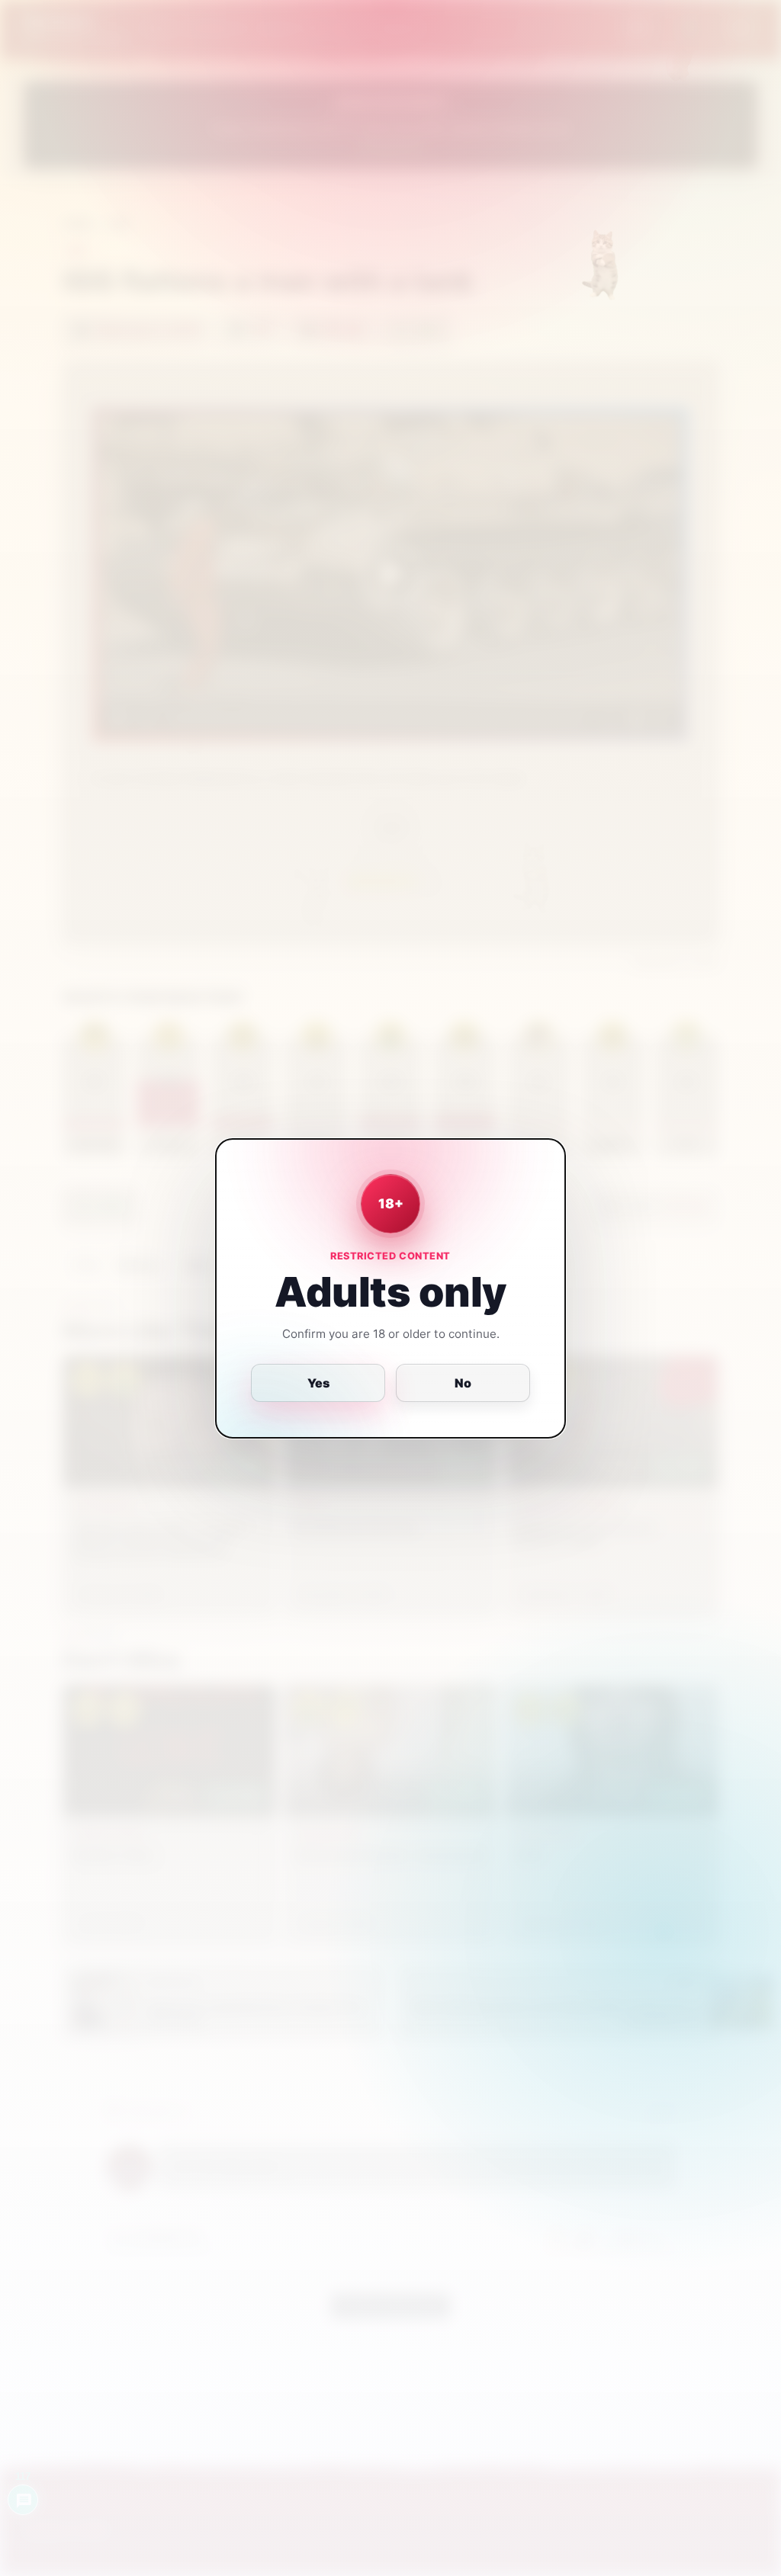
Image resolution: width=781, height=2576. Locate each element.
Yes (318, 1383)
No (463, 1383)
